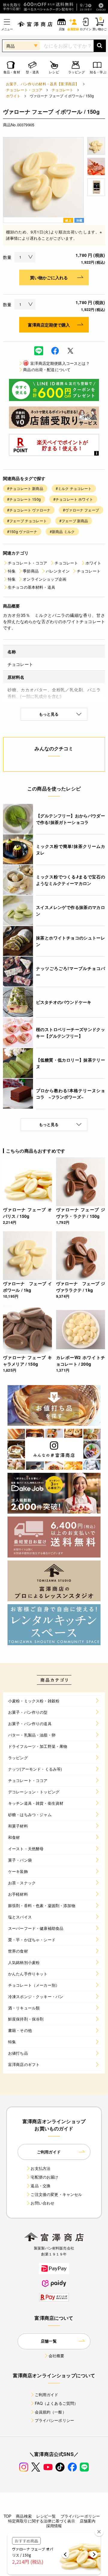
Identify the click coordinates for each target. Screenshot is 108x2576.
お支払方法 (40, 2168)
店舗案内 (88, 2521)
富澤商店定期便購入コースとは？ (57, 363)
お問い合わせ (42, 2203)
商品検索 (24, 2516)
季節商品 (31, 571)
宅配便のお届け (44, 2177)
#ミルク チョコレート (74, 488)
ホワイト (13, 96)
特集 (12, 571)
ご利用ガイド (47, 2394)
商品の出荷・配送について (47, 369)
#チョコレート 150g (24, 499)
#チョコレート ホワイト (73, 499)
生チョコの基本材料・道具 (31, 587)
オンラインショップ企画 (45, 579)
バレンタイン (58, 571)
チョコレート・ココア (24, 90)
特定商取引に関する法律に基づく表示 (42, 2521)
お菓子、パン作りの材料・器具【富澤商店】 (42, 84)
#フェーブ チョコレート (27, 521)
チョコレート (63, 90)
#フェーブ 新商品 (74, 521)
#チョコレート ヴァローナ (29, 510)
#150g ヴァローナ (22, 531)
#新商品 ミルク (62, 531)
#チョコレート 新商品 (25, 488)
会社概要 (57, 2356)
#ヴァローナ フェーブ (81, 510)
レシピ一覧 (46, 2516)
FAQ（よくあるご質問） (57, 2403)
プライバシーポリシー (55, 2420)
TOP (7, 2516)
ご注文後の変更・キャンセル (56, 2194)
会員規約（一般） (51, 2412)
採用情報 (54, 2526)
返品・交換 (40, 2186)
